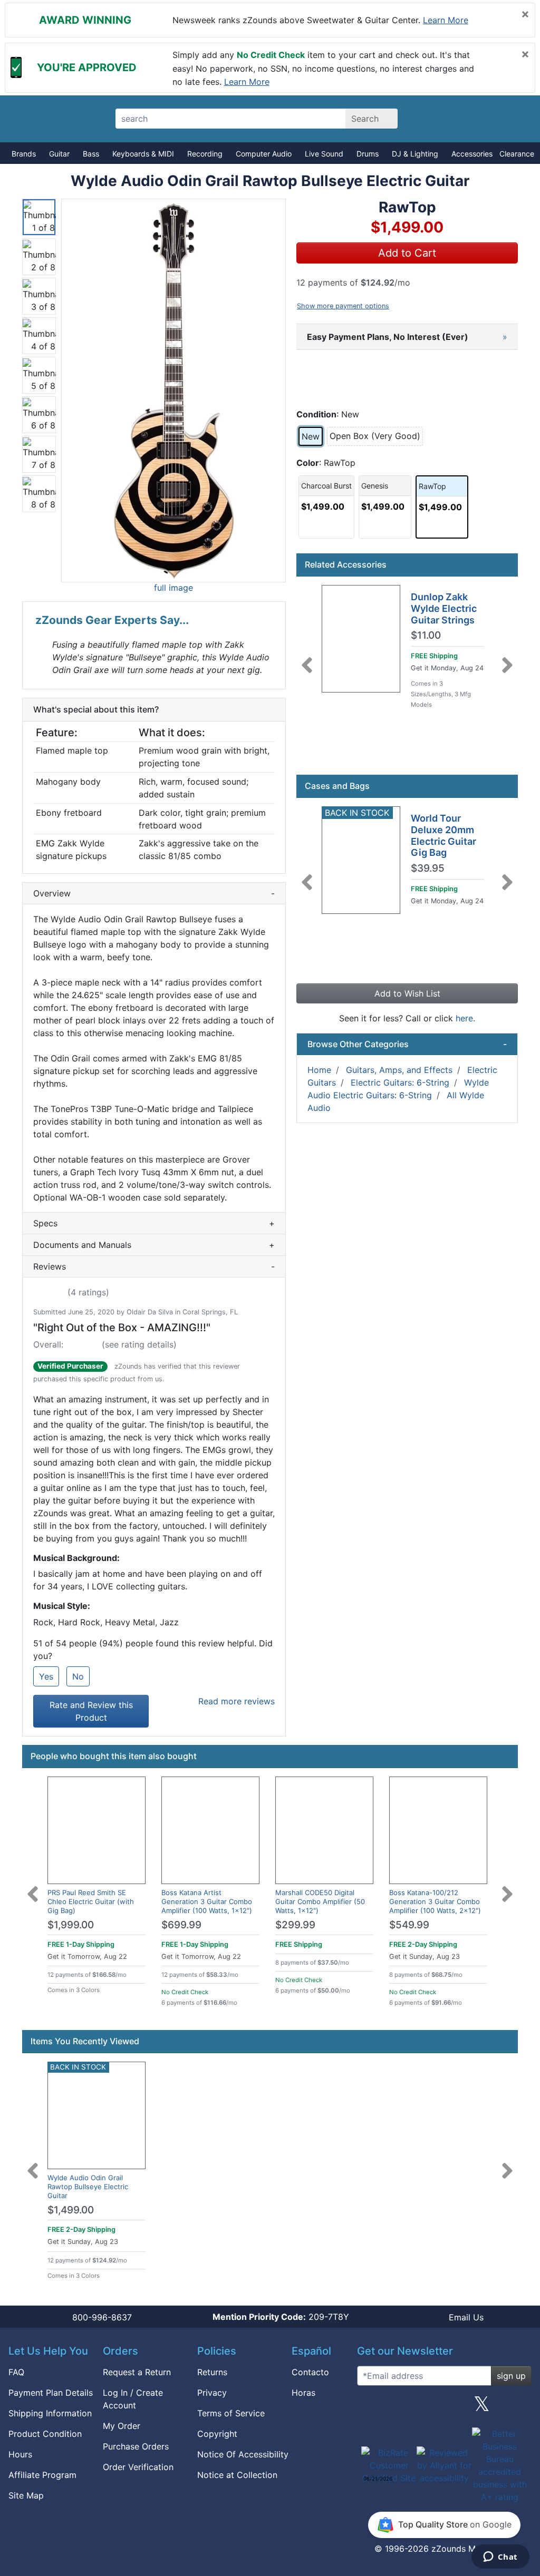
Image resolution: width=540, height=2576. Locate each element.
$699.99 (181, 1925)
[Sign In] (474, 119)
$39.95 (428, 869)
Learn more (446, 20)
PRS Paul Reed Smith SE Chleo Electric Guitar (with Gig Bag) (91, 1901)
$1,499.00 (71, 2210)
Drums (368, 154)
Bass (91, 154)
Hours (20, 2454)
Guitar (59, 154)
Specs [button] (154, 1223)
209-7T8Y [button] (281, 2317)
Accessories (472, 154)
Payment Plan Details (51, 2393)
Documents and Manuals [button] (154, 1245)
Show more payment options (343, 306)
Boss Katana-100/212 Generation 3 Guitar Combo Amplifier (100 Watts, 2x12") (435, 1901)
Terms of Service (231, 2413)
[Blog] (369, 2408)
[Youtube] (519, 2408)
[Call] (511, 119)
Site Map (26, 2495)
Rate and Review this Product (91, 1711)
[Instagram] (444, 2408)
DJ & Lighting (415, 154)
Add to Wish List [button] (407, 993)
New (311, 436)
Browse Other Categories (407, 1044)
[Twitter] (482, 2408)
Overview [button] (154, 893)
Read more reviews (237, 1701)
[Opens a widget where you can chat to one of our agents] (500, 2558)
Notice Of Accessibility (243, 2454)
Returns (212, 2372)
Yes (46, 1676)
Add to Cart (407, 253)
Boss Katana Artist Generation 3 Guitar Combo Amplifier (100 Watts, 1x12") (207, 1901)
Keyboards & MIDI (143, 154)
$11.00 (426, 636)
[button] (173, 391)
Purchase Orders (136, 2446)
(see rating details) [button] (139, 1344)
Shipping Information (50, 2413)
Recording (205, 154)
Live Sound (324, 154)
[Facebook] (407, 2408)
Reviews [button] (154, 1266)
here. (465, 1018)
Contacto (310, 2372)
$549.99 (409, 1925)
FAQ (16, 2372)
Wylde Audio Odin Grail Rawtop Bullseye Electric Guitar (88, 2187)
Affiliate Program (42, 2475)
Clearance (517, 154)
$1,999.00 (71, 1925)
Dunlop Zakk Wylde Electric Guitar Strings (444, 608)
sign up (511, 2376)
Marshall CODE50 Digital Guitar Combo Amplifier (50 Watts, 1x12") (320, 1901)
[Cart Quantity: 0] (437, 119)
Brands (24, 154)
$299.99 (295, 1925)
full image (173, 588)
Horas (303, 2393)
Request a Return (137, 2372)
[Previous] (307, 659)
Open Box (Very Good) (375, 436)
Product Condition (45, 2434)
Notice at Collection (237, 2475)
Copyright (217, 2434)
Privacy (212, 2393)
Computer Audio (264, 154)
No (78, 1676)
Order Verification (138, 2467)
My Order (122, 2426)
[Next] (507, 659)
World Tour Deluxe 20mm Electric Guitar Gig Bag (443, 835)
